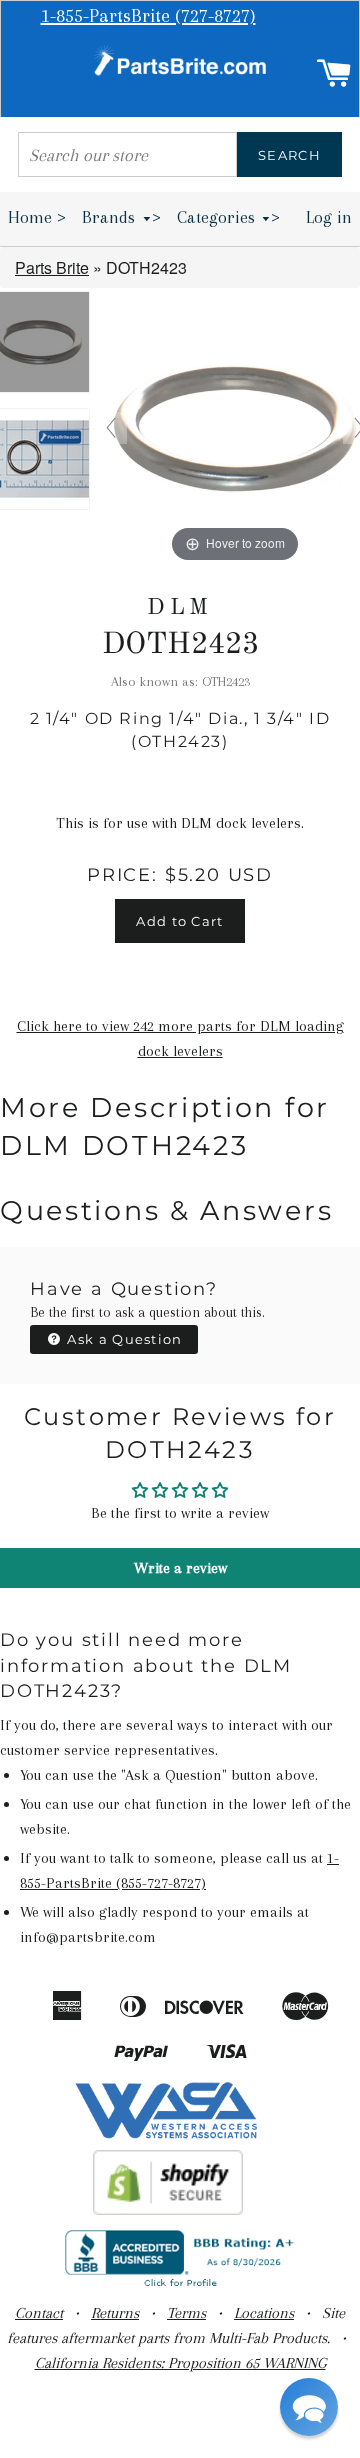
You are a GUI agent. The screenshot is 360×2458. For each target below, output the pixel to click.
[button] (309, 2407)
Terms (186, 2313)
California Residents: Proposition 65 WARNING (180, 2363)
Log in (329, 217)
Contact (39, 2313)
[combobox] (127, 154)
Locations (264, 2313)
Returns (115, 2313)
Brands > (121, 217)
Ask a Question (123, 1339)
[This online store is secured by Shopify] (168, 2210)
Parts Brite (52, 267)
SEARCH (289, 155)
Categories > (229, 217)
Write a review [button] (180, 1568)
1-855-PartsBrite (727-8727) (148, 16)
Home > (37, 217)
